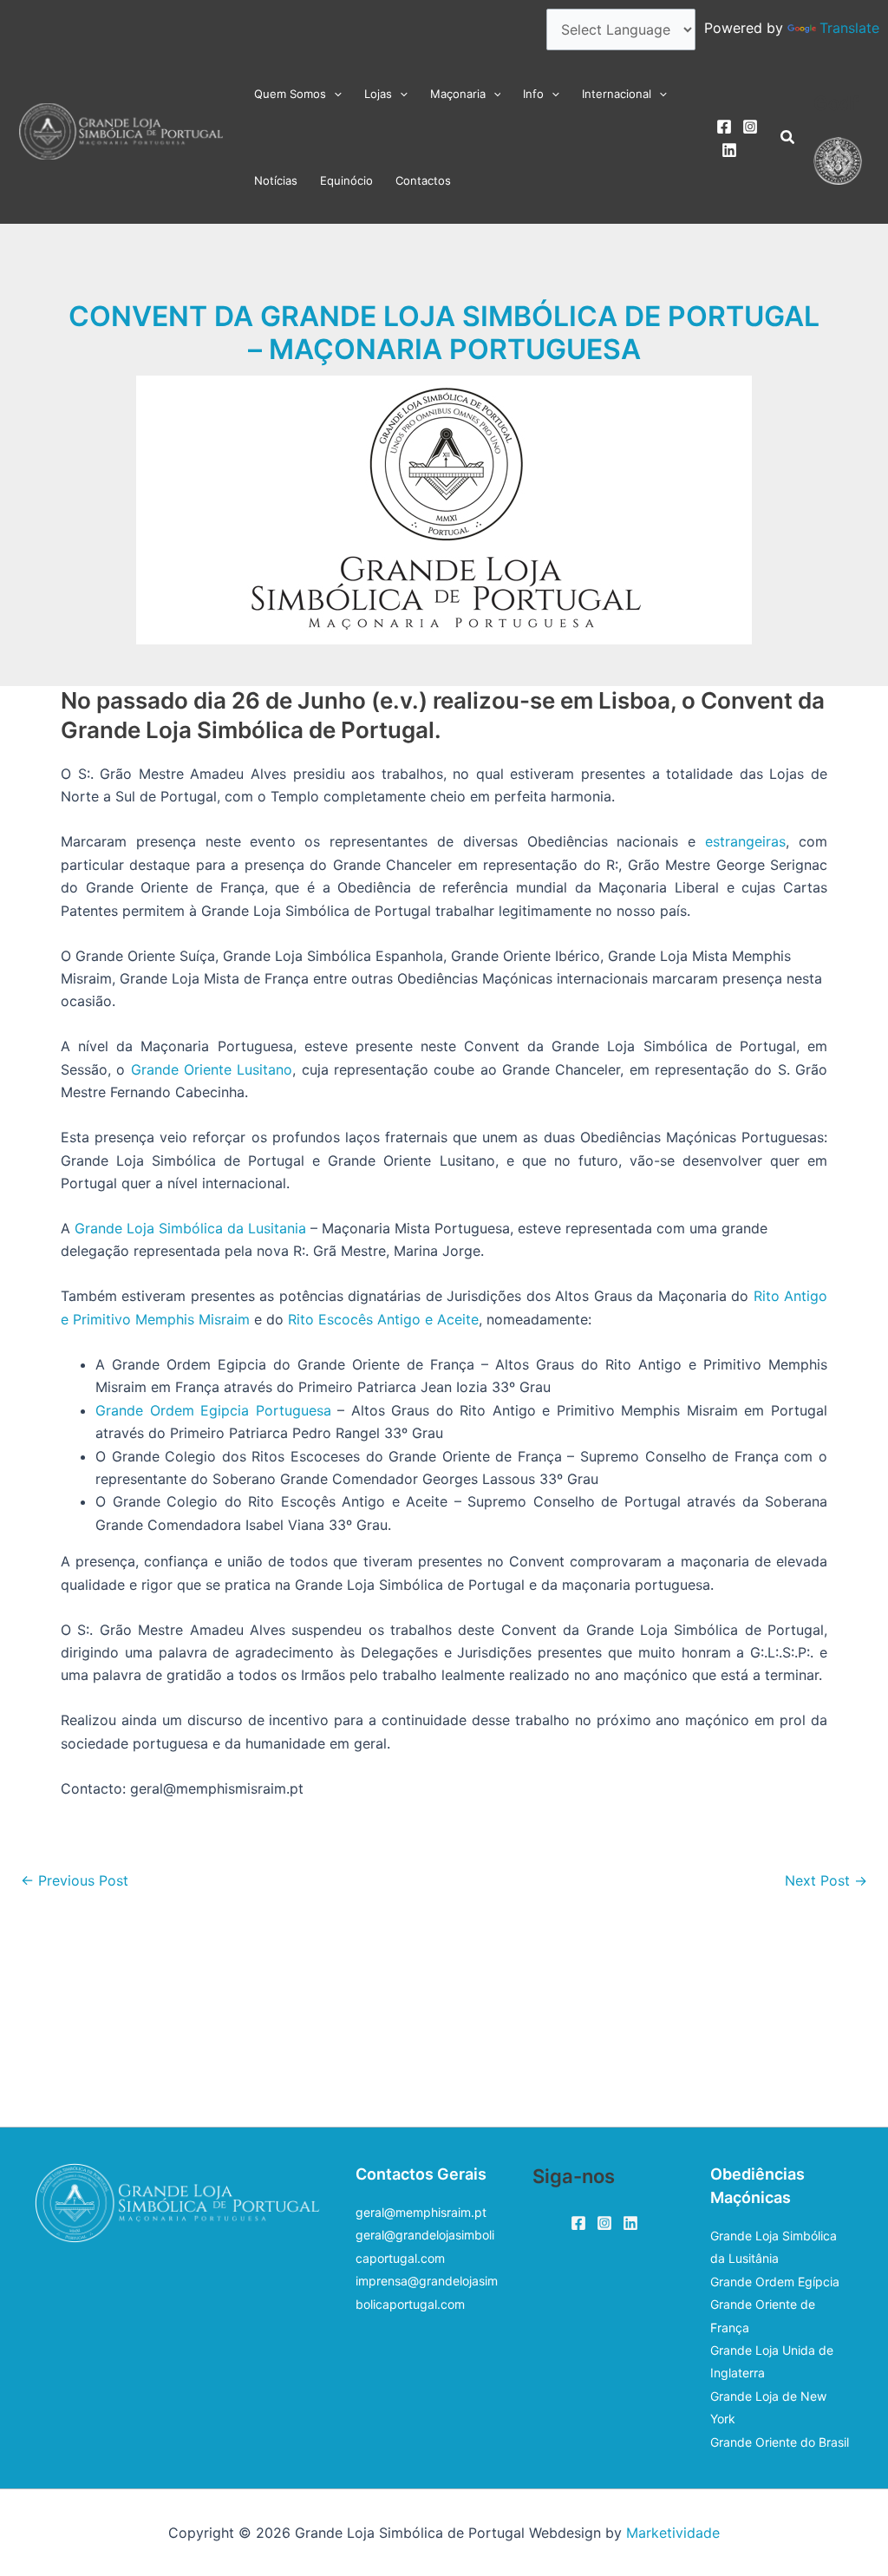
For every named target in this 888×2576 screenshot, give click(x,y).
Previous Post (75, 1880)
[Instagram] (750, 127)
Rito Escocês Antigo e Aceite (383, 1319)
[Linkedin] (729, 150)
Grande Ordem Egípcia (775, 2282)
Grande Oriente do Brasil (780, 2442)
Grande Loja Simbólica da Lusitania (190, 1228)
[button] (334, 94)
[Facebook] (724, 127)
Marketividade (673, 2533)
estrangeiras (745, 841)
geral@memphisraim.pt (421, 2212)
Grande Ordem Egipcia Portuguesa (213, 1410)
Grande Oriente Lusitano (212, 1069)
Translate (849, 28)
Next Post (826, 1880)
